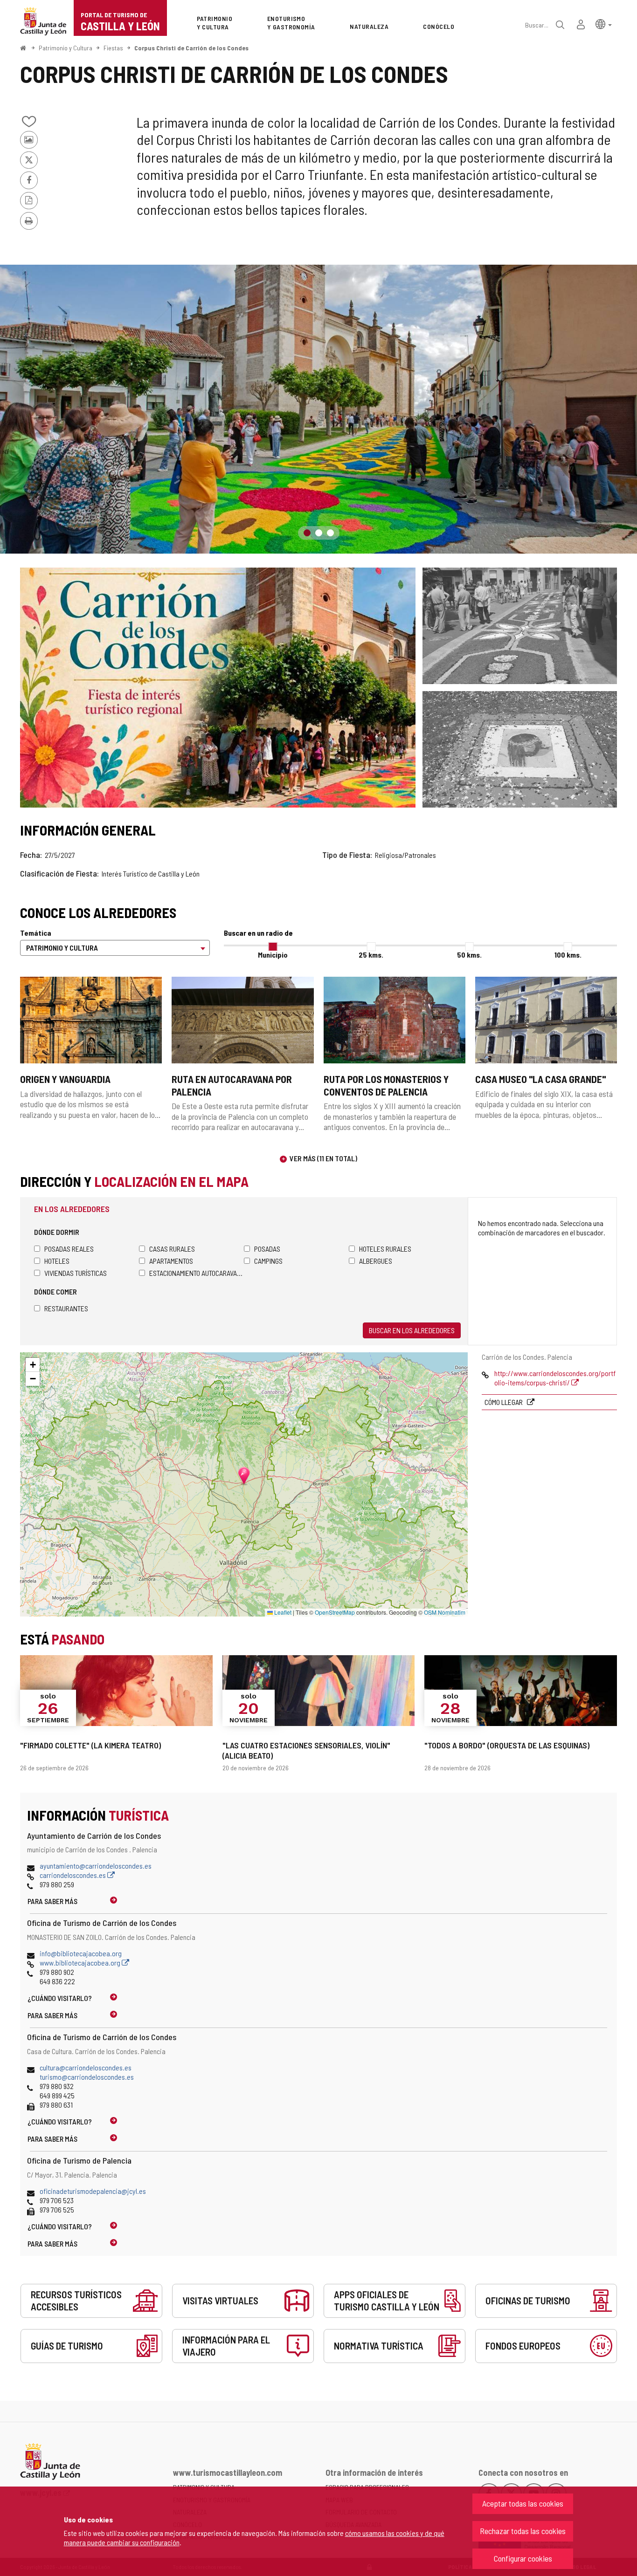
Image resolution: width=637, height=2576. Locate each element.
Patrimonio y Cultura (66, 48)
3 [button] (330, 533)
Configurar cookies (523, 2558)
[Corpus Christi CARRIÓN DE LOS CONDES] (520, 626)
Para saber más (52, 1901)
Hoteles (57, 1261)
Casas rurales (172, 1249)
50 (469, 955)
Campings (268, 1261)
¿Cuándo (60, 1998)
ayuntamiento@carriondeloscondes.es (96, 1866)
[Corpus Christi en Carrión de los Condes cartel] (218, 688)
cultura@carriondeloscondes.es (86, 2067)
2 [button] (319, 533)
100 (568, 955)
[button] (604, 24)
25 (371, 955)
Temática (36, 933)
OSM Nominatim (445, 1612)
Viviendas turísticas (76, 1273)
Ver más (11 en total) (323, 1158)
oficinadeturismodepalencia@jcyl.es (93, 2191)
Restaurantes (66, 1308)
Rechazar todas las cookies (523, 2531)
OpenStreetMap (335, 1612)
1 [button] (307, 533)
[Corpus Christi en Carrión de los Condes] (520, 749)
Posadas (267, 1249)
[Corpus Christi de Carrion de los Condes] (318, 409)
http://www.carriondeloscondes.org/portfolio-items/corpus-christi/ (555, 1378)
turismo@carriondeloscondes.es (87, 2077)
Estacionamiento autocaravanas (197, 1273)
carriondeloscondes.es (73, 1875)
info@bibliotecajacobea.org (81, 1953)
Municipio (273, 955)
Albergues (376, 1261)
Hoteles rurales (385, 1249)
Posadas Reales (69, 1249)
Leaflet (282, 1612)
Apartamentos (171, 1261)
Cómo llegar (504, 1402)
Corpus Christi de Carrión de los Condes (191, 48)
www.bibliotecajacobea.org (81, 1963)
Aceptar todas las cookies (523, 2503)
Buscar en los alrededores (412, 1330)
